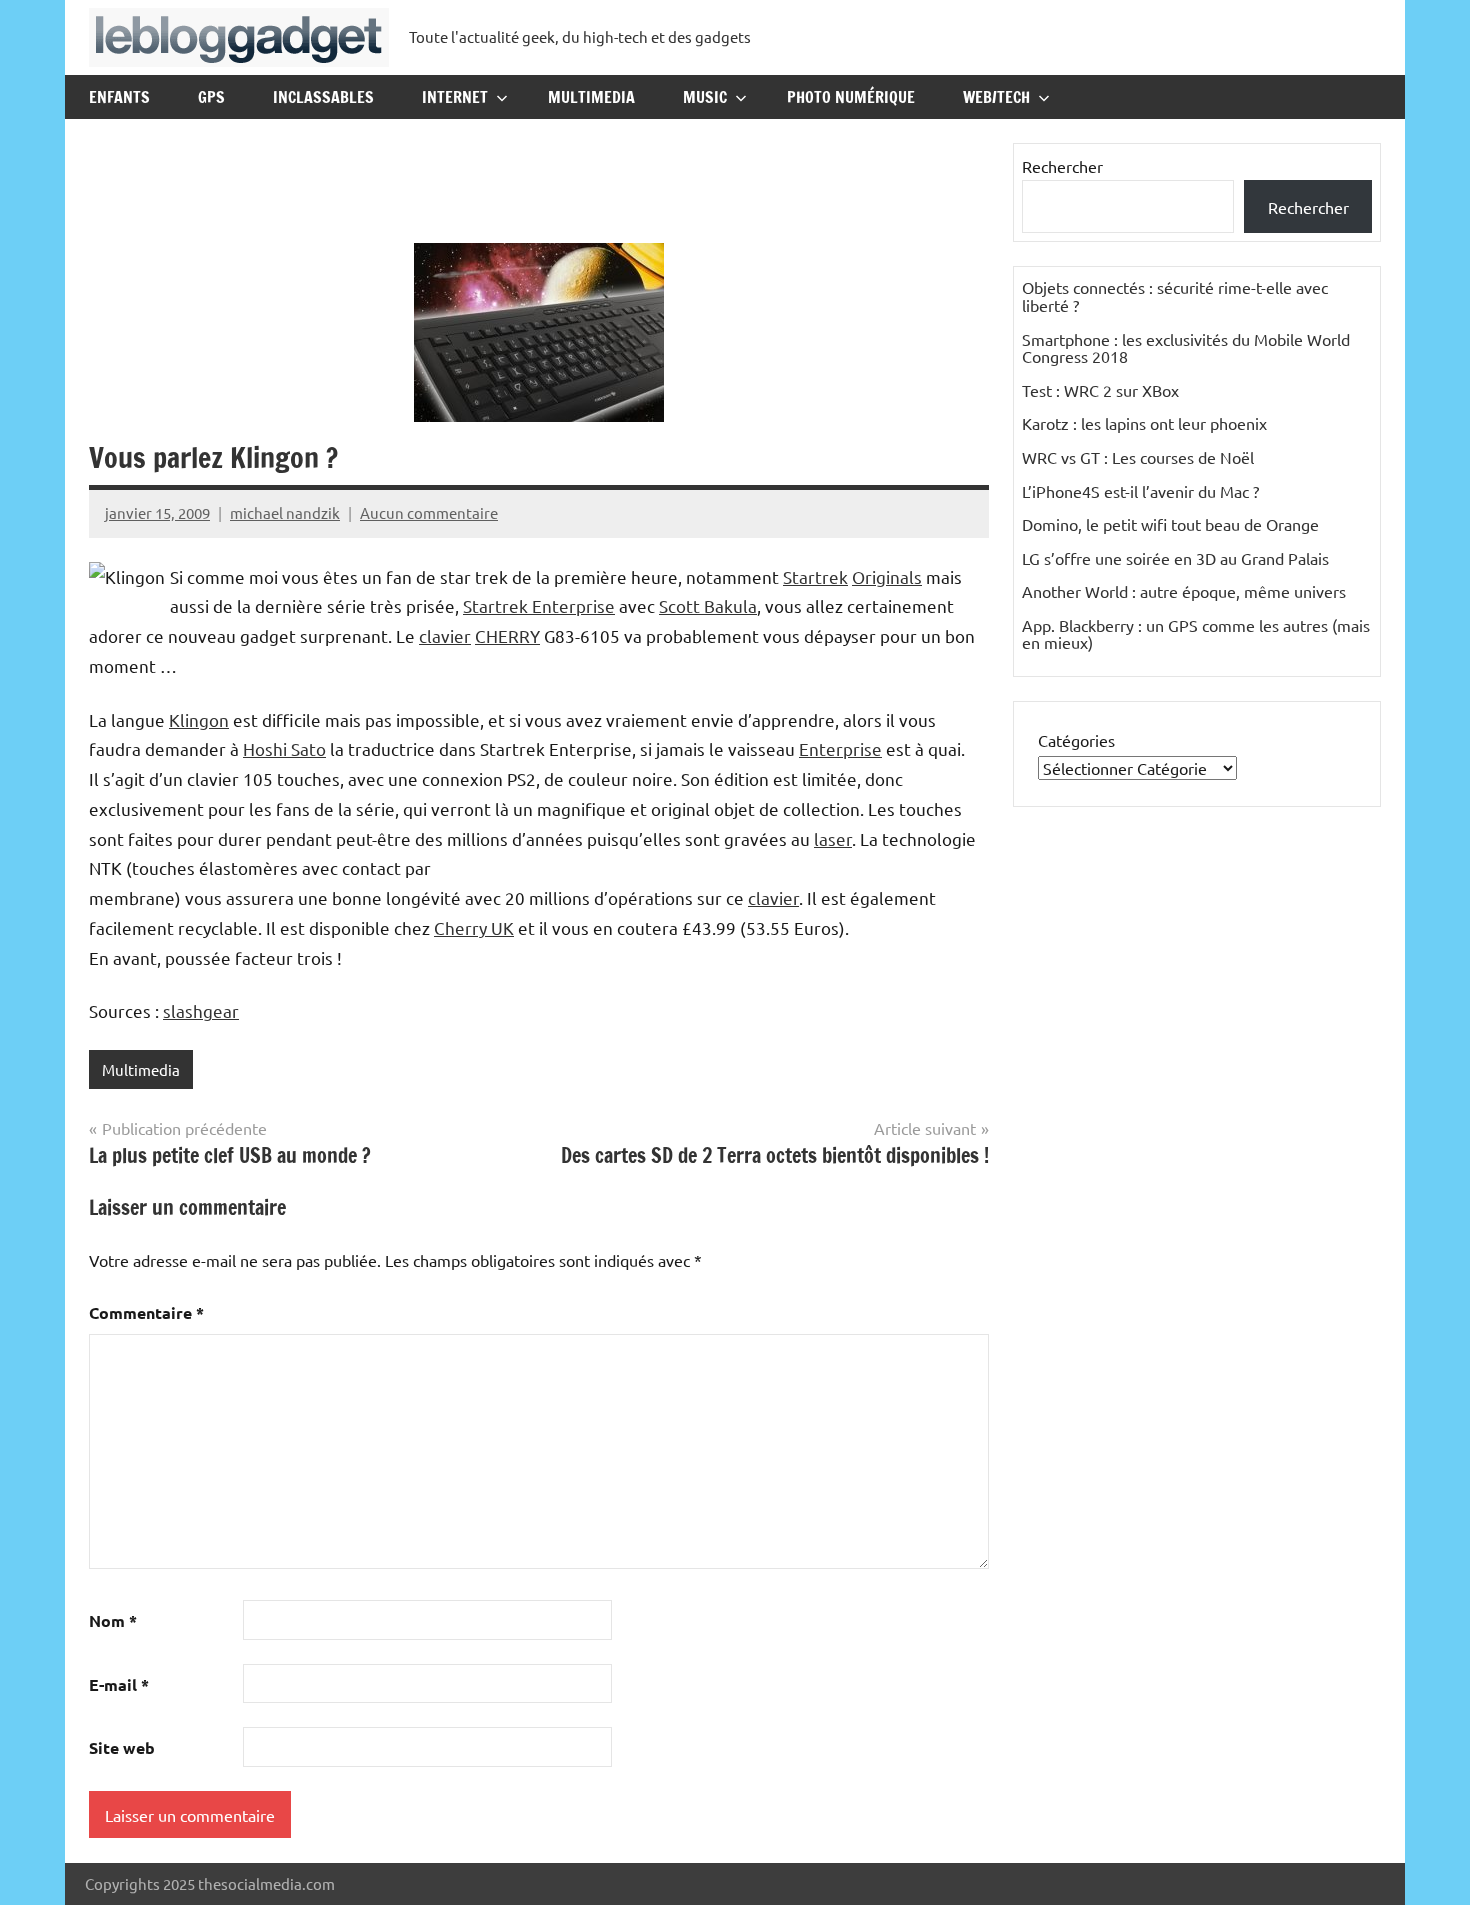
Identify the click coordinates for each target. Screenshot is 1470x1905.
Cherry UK (474, 927)
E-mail (119, 1684)
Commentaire (146, 1312)
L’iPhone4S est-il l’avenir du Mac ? (1140, 491)
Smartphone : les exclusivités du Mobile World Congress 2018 (1186, 348)
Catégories (1076, 740)
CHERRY (507, 635)
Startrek (815, 576)
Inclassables (323, 97)
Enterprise (840, 748)
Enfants (119, 97)
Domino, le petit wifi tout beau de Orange (1170, 524)
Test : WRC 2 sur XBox (1100, 390)
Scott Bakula (708, 605)
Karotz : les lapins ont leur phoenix (1144, 423)
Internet (455, 97)
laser (833, 838)
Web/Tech (996, 97)
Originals (887, 576)
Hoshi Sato (284, 748)
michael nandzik (285, 512)
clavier (445, 635)
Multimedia (591, 97)
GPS (211, 97)
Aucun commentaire (429, 512)
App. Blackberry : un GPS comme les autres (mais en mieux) (1196, 634)
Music (705, 97)
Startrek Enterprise (539, 605)
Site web (122, 1747)
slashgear (201, 1010)
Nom (113, 1620)
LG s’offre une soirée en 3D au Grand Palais (1175, 558)
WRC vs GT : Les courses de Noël (1138, 457)
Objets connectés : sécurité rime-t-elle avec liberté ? (1175, 296)
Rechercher (1062, 166)
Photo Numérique (851, 97)
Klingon (199, 719)
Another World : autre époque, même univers (1184, 591)
